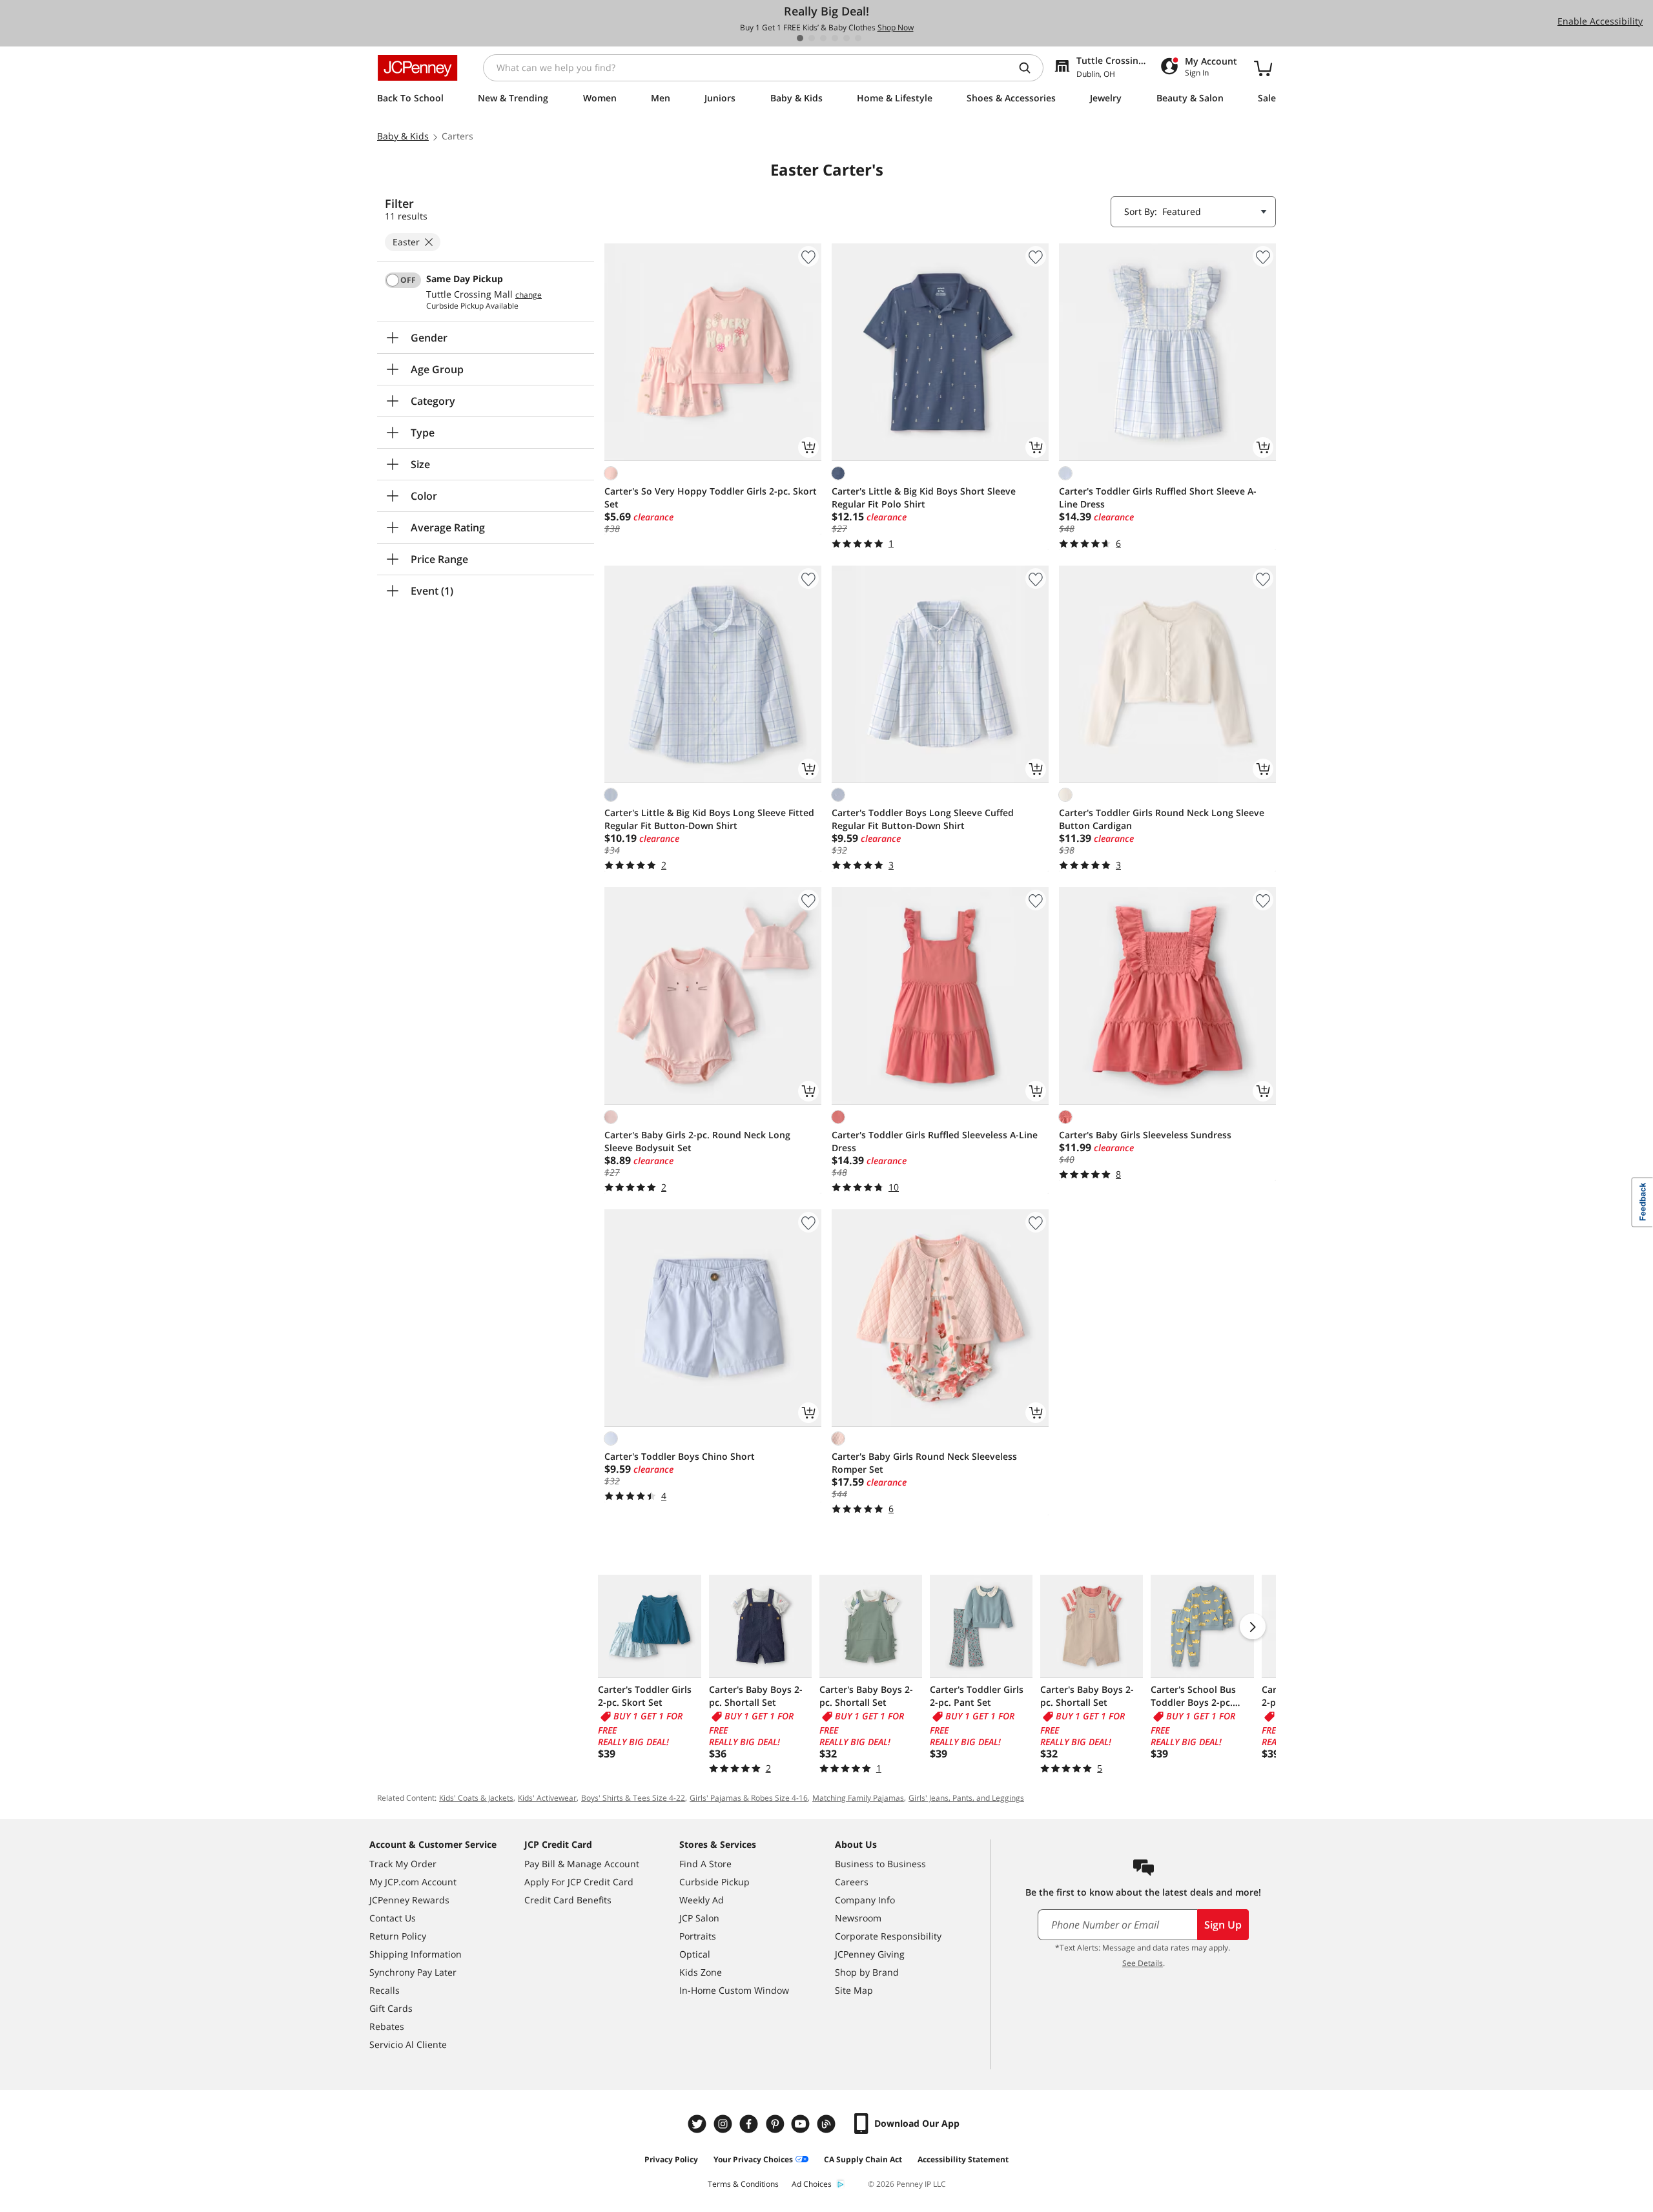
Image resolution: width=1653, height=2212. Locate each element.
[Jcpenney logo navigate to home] (417, 68)
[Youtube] (802, 2124)
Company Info (865, 1900)
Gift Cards (391, 2008)
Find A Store (705, 1864)
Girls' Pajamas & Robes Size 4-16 (749, 1798)
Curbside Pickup (714, 1882)
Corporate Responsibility (888, 1936)
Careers (852, 1882)
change (529, 295)
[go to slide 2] (812, 38)
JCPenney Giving (870, 1954)
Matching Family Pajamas (858, 1798)
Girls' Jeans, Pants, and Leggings (966, 1798)
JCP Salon (699, 1918)
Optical (695, 1954)
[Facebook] (750, 2124)
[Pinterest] (776, 2124)
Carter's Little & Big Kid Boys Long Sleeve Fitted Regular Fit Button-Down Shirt (709, 819)
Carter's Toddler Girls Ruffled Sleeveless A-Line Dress (935, 1141)
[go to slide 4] (835, 38)
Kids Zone (701, 1972)
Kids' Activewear (547, 1798)
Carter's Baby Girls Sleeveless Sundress (1145, 1135)
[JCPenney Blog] (828, 2124)
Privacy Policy (671, 2159)
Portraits (698, 1936)
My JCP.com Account (413, 1882)
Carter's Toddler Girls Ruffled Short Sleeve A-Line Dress (1158, 497)
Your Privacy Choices (753, 2159)
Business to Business (880, 1864)
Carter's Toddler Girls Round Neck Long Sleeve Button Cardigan (1162, 819)
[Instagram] (724, 2124)
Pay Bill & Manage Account (582, 1864)
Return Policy (398, 1936)
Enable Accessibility (1600, 21)
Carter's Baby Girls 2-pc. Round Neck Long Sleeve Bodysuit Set (697, 1141)
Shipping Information (416, 1954)
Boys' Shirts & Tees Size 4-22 (633, 1798)
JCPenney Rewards (409, 1900)
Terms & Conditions (743, 2184)
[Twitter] (699, 2124)
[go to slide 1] (800, 38)
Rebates (387, 2026)
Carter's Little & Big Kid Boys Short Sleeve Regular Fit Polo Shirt (924, 497)
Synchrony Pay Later (413, 1972)
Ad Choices (812, 2184)
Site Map (854, 1990)
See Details (1143, 1963)
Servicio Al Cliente (408, 2044)
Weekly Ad (702, 1900)
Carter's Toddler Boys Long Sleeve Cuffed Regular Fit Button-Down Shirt (923, 819)
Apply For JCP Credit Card (579, 1882)
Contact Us (393, 1918)
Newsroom (858, 1918)
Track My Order (403, 1864)
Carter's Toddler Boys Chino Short (680, 1456)
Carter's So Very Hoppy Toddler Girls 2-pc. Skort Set (711, 497)
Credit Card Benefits (568, 1900)
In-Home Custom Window (734, 1990)
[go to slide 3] (823, 38)
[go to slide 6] (858, 38)
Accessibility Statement (963, 2159)
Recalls (385, 1990)
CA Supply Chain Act (863, 2159)
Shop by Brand (867, 1972)
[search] (1030, 68)
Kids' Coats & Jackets (476, 1798)
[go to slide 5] (847, 38)
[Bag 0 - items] (1263, 68)
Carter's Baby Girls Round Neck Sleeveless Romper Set (924, 1463)
